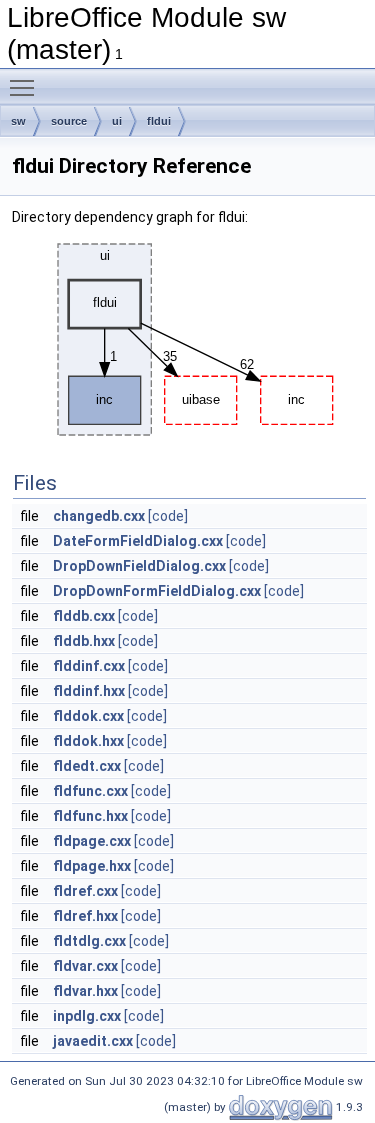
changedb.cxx (99, 516)
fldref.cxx (85, 891)
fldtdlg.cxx (89, 941)
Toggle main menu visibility (26, 87)
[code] (168, 516)
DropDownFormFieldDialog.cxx (157, 591)
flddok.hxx (88, 741)
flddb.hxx (84, 641)
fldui (159, 121)
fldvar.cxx (85, 966)
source (69, 121)
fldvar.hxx (85, 991)
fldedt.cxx (87, 766)
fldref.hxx (85, 916)
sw (18, 121)
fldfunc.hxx (90, 816)
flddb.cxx (84, 616)
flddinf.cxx (89, 666)
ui (117, 121)
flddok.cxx (88, 716)
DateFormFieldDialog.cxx (138, 541)
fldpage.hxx (92, 866)
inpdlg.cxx (87, 1016)
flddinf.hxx (89, 691)
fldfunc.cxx (90, 791)
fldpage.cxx (92, 841)
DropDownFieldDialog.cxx (139, 566)
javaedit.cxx (93, 1041)
